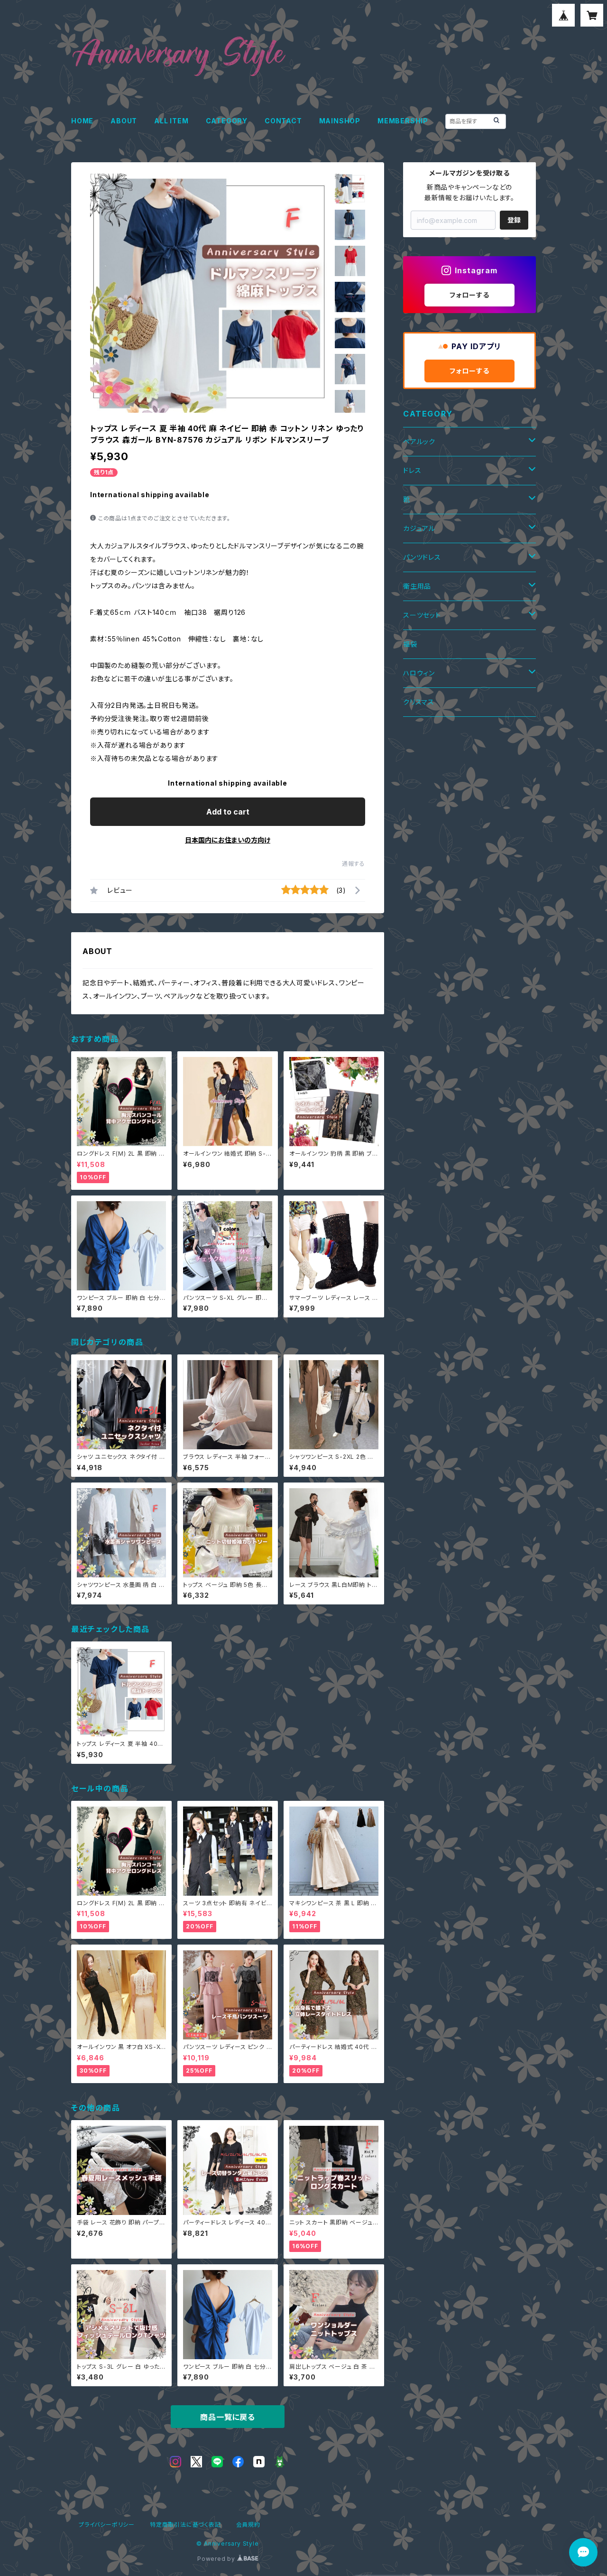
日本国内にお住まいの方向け (228, 840)
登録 (514, 220)
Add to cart (228, 812)
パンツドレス (422, 557)
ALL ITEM (171, 121)
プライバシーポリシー (107, 2525)
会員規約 (248, 2525)
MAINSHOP (340, 121)
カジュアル (419, 528)
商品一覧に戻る (228, 2417)
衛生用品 (417, 586)
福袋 (410, 644)
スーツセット (422, 615)
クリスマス (419, 702)
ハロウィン (419, 673)
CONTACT (283, 121)
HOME (82, 121)
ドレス (412, 470)
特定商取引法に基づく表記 (185, 2525)
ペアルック (419, 441)
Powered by (217, 2559)
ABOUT (124, 121)
